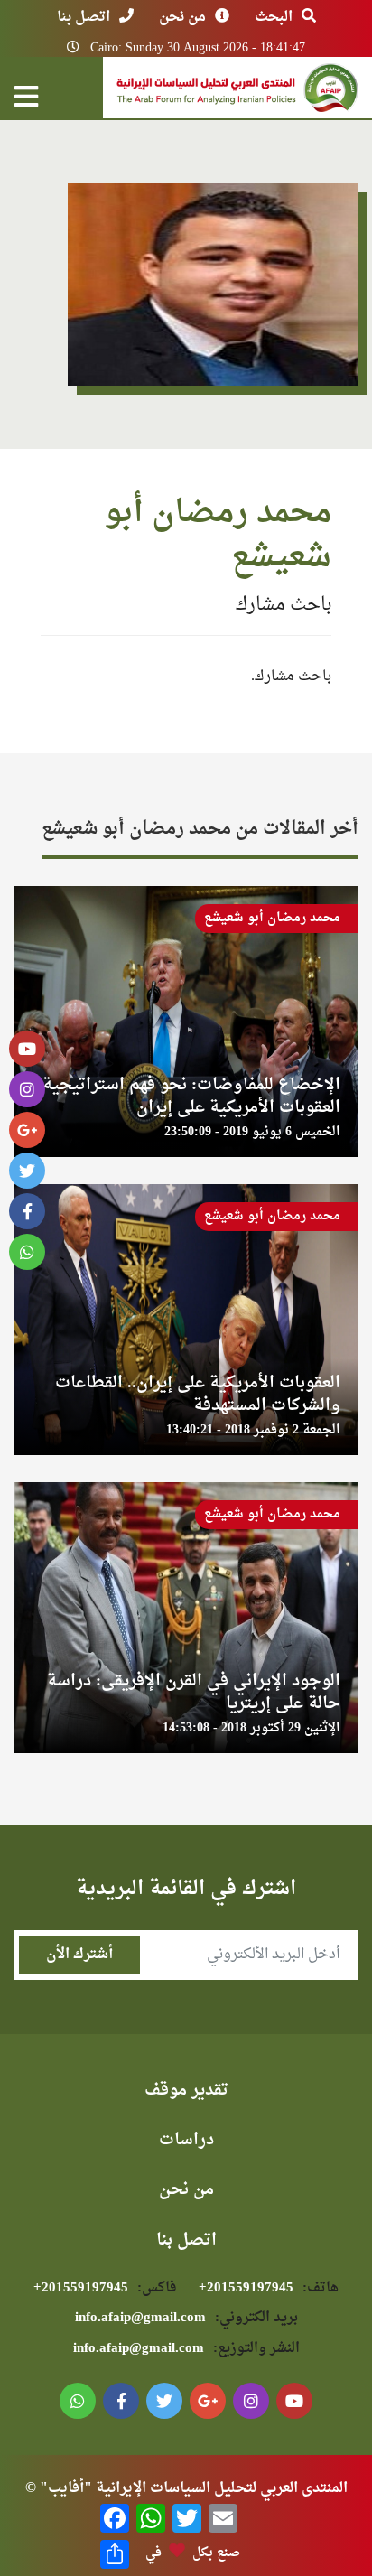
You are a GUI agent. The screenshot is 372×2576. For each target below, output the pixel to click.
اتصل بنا (84, 17)
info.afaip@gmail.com (186, 2318)
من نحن (182, 17)
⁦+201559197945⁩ (269, 2288)
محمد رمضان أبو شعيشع (272, 918)
